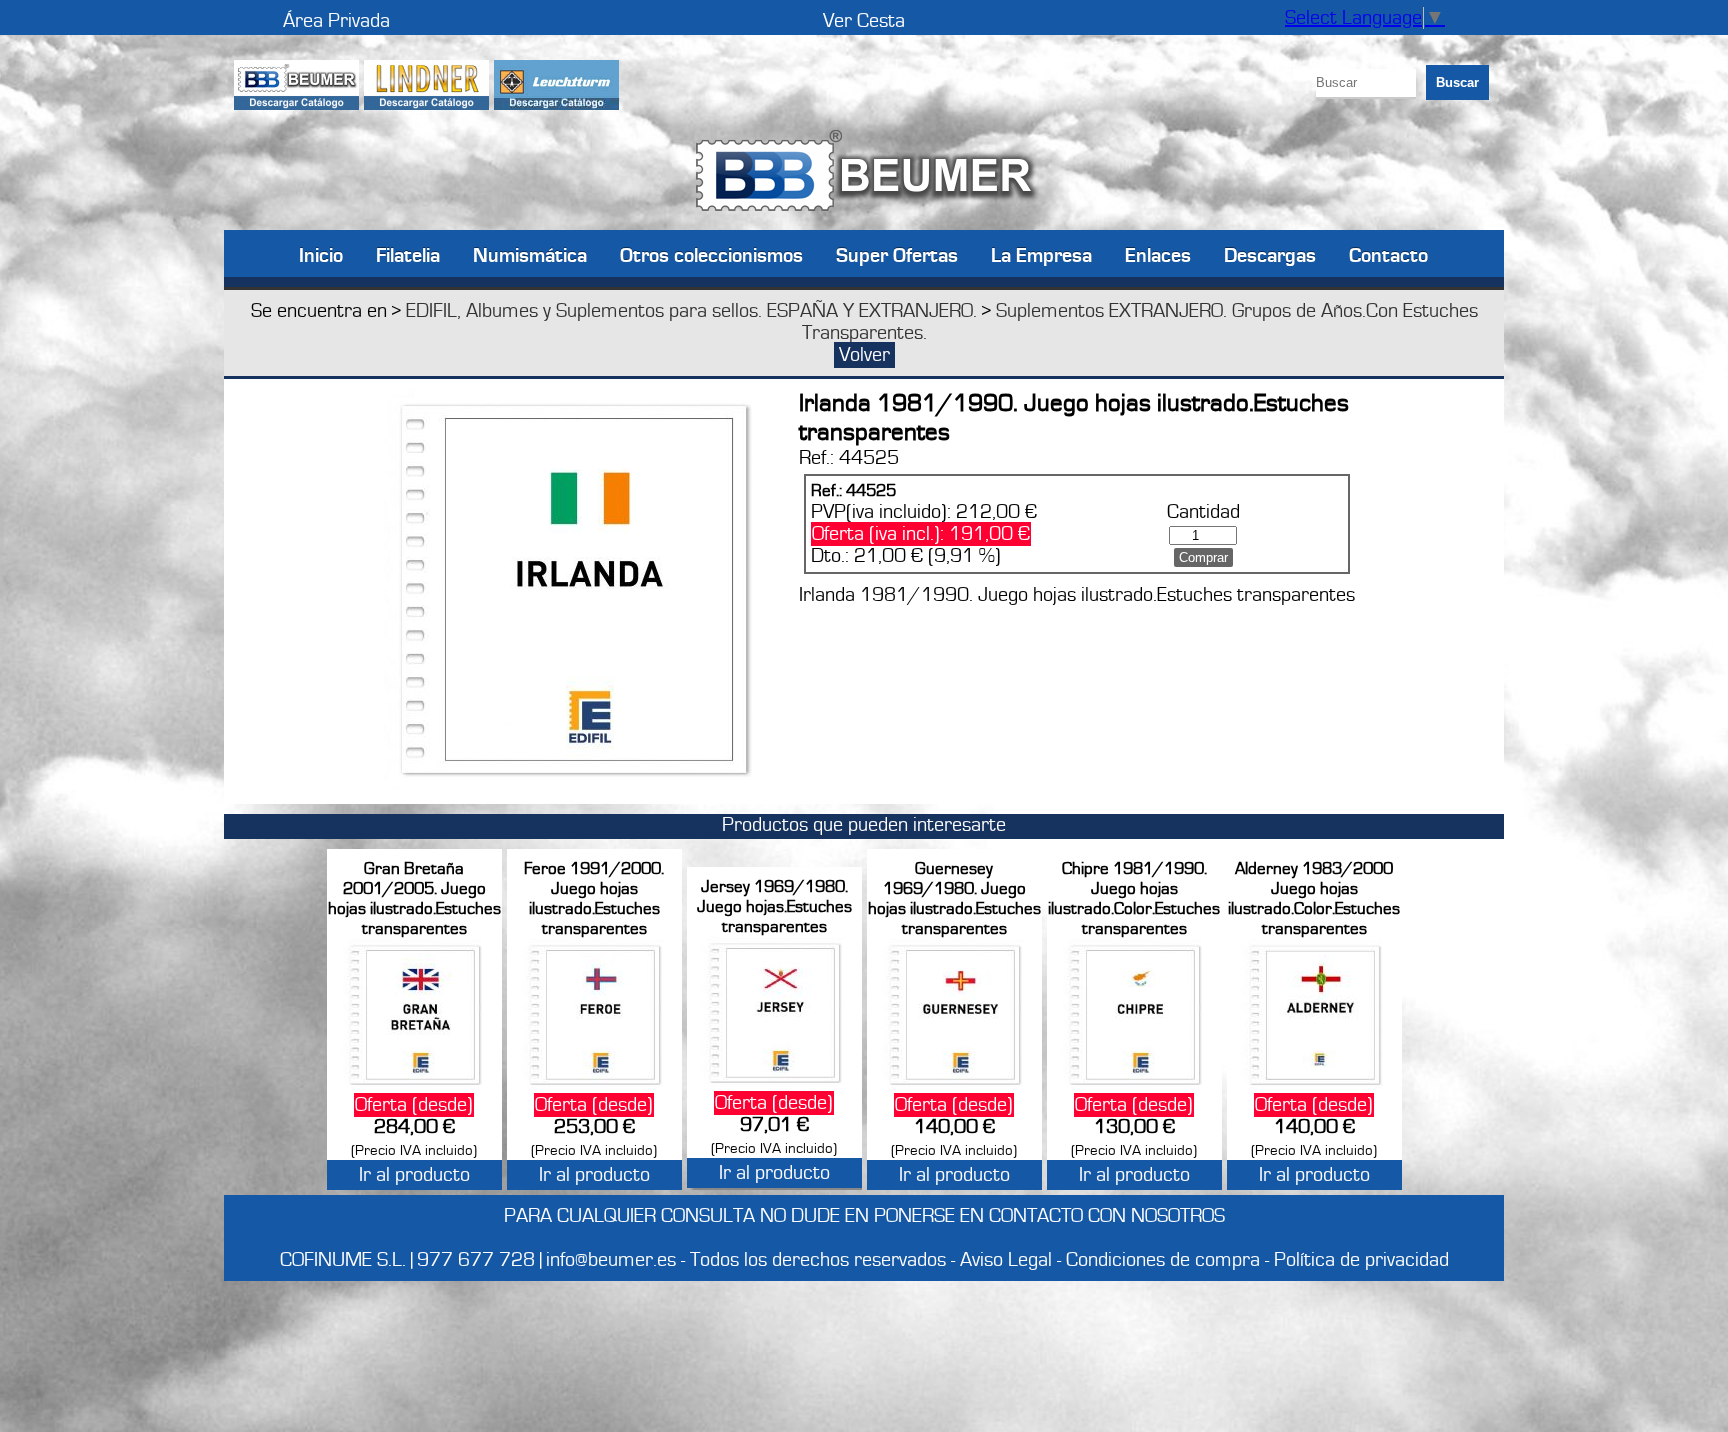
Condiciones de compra (1163, 1260)
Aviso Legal (1006, 1260)
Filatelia (408, 254)
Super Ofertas (897, 254)
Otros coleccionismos (711, 254)
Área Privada (336, 21)
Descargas (1270, 254)
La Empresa (1041, 254)
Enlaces (1158, 254)
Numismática (530, 254)
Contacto (1388, 254)
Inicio (321, 254)
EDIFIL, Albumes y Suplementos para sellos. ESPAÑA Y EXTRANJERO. (691, 311)
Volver (864, 355)
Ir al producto (414, 1175)
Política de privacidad (1361, 1260)
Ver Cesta (864, 21)
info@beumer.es (611, 1260)
